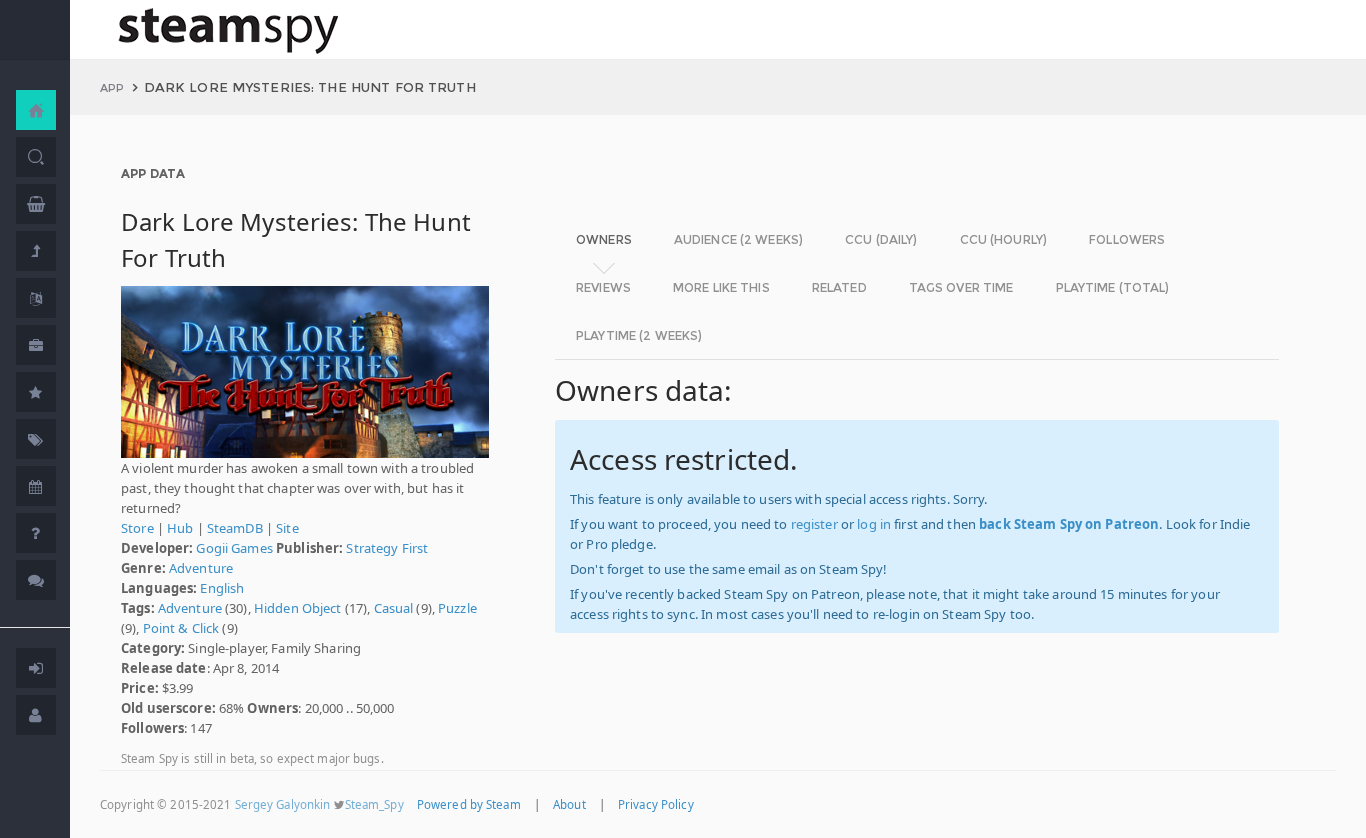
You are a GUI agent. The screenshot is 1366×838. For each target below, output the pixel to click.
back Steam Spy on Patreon (1069, 524)
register (814, 524)
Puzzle (457, 608)
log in (874, 524)
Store (137, 528)
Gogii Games (234, 548)
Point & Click (181, 628)
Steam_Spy (374, 804)
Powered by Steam (469, 804)
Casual (394, 608)
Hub (180, 528)
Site (287, 528)
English (222, 588)
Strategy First (387, 548)
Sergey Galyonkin (283, 804)
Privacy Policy (656, 804)
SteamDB (235, 528)
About (569, 804)
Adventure (201, 568)
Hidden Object (298, 608)
